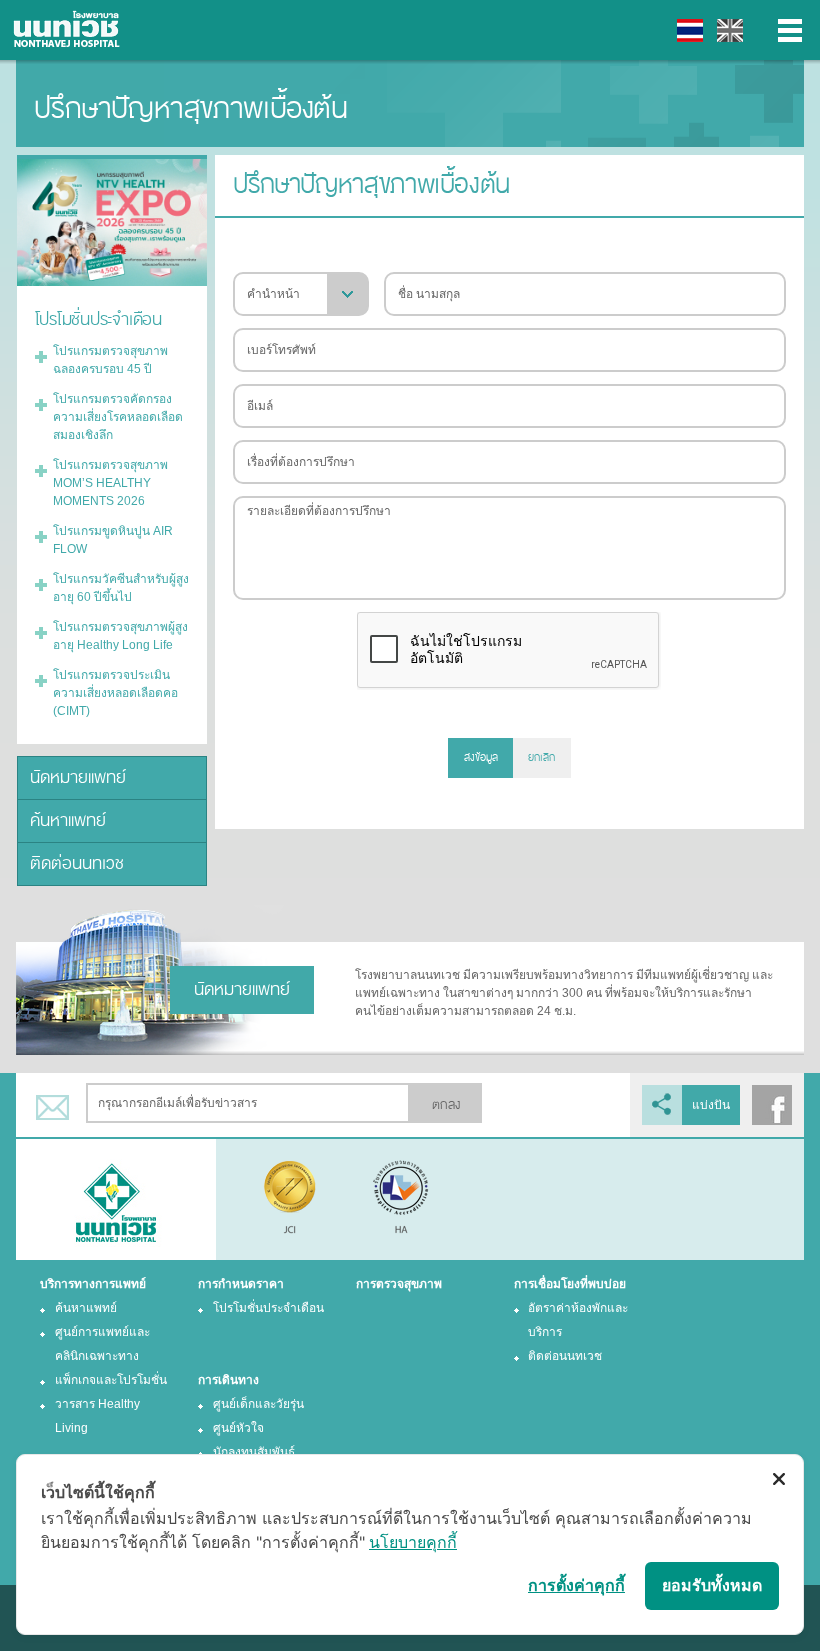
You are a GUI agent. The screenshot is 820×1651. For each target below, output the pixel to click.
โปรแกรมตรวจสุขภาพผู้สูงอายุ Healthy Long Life (120, 636)
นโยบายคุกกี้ (413, 1542)
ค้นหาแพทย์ (68, 820)
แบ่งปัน (711, 1105)
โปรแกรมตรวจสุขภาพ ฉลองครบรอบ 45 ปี (110, 360)
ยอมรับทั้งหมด (712, 1585)
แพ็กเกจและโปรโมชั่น (111, 1380)
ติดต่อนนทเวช (77, 863)
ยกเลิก (541, 757)
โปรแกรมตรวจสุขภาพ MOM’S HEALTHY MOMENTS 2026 (110, 483)
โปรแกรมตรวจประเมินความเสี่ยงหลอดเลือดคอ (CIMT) (115, 693)
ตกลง (446, 1105)
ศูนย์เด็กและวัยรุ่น (258, 1404)
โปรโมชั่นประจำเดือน (268, 1308)
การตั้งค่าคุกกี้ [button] (576, 1585)
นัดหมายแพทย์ (78, 777)
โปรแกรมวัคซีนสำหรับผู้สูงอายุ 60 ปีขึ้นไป (121, 588)
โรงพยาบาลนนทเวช (70, 30)
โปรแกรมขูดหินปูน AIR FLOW (113, 540)
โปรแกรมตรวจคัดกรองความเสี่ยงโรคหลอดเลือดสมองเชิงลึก (118, 417)
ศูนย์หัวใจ (238, 1428)
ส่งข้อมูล (481, 757)
